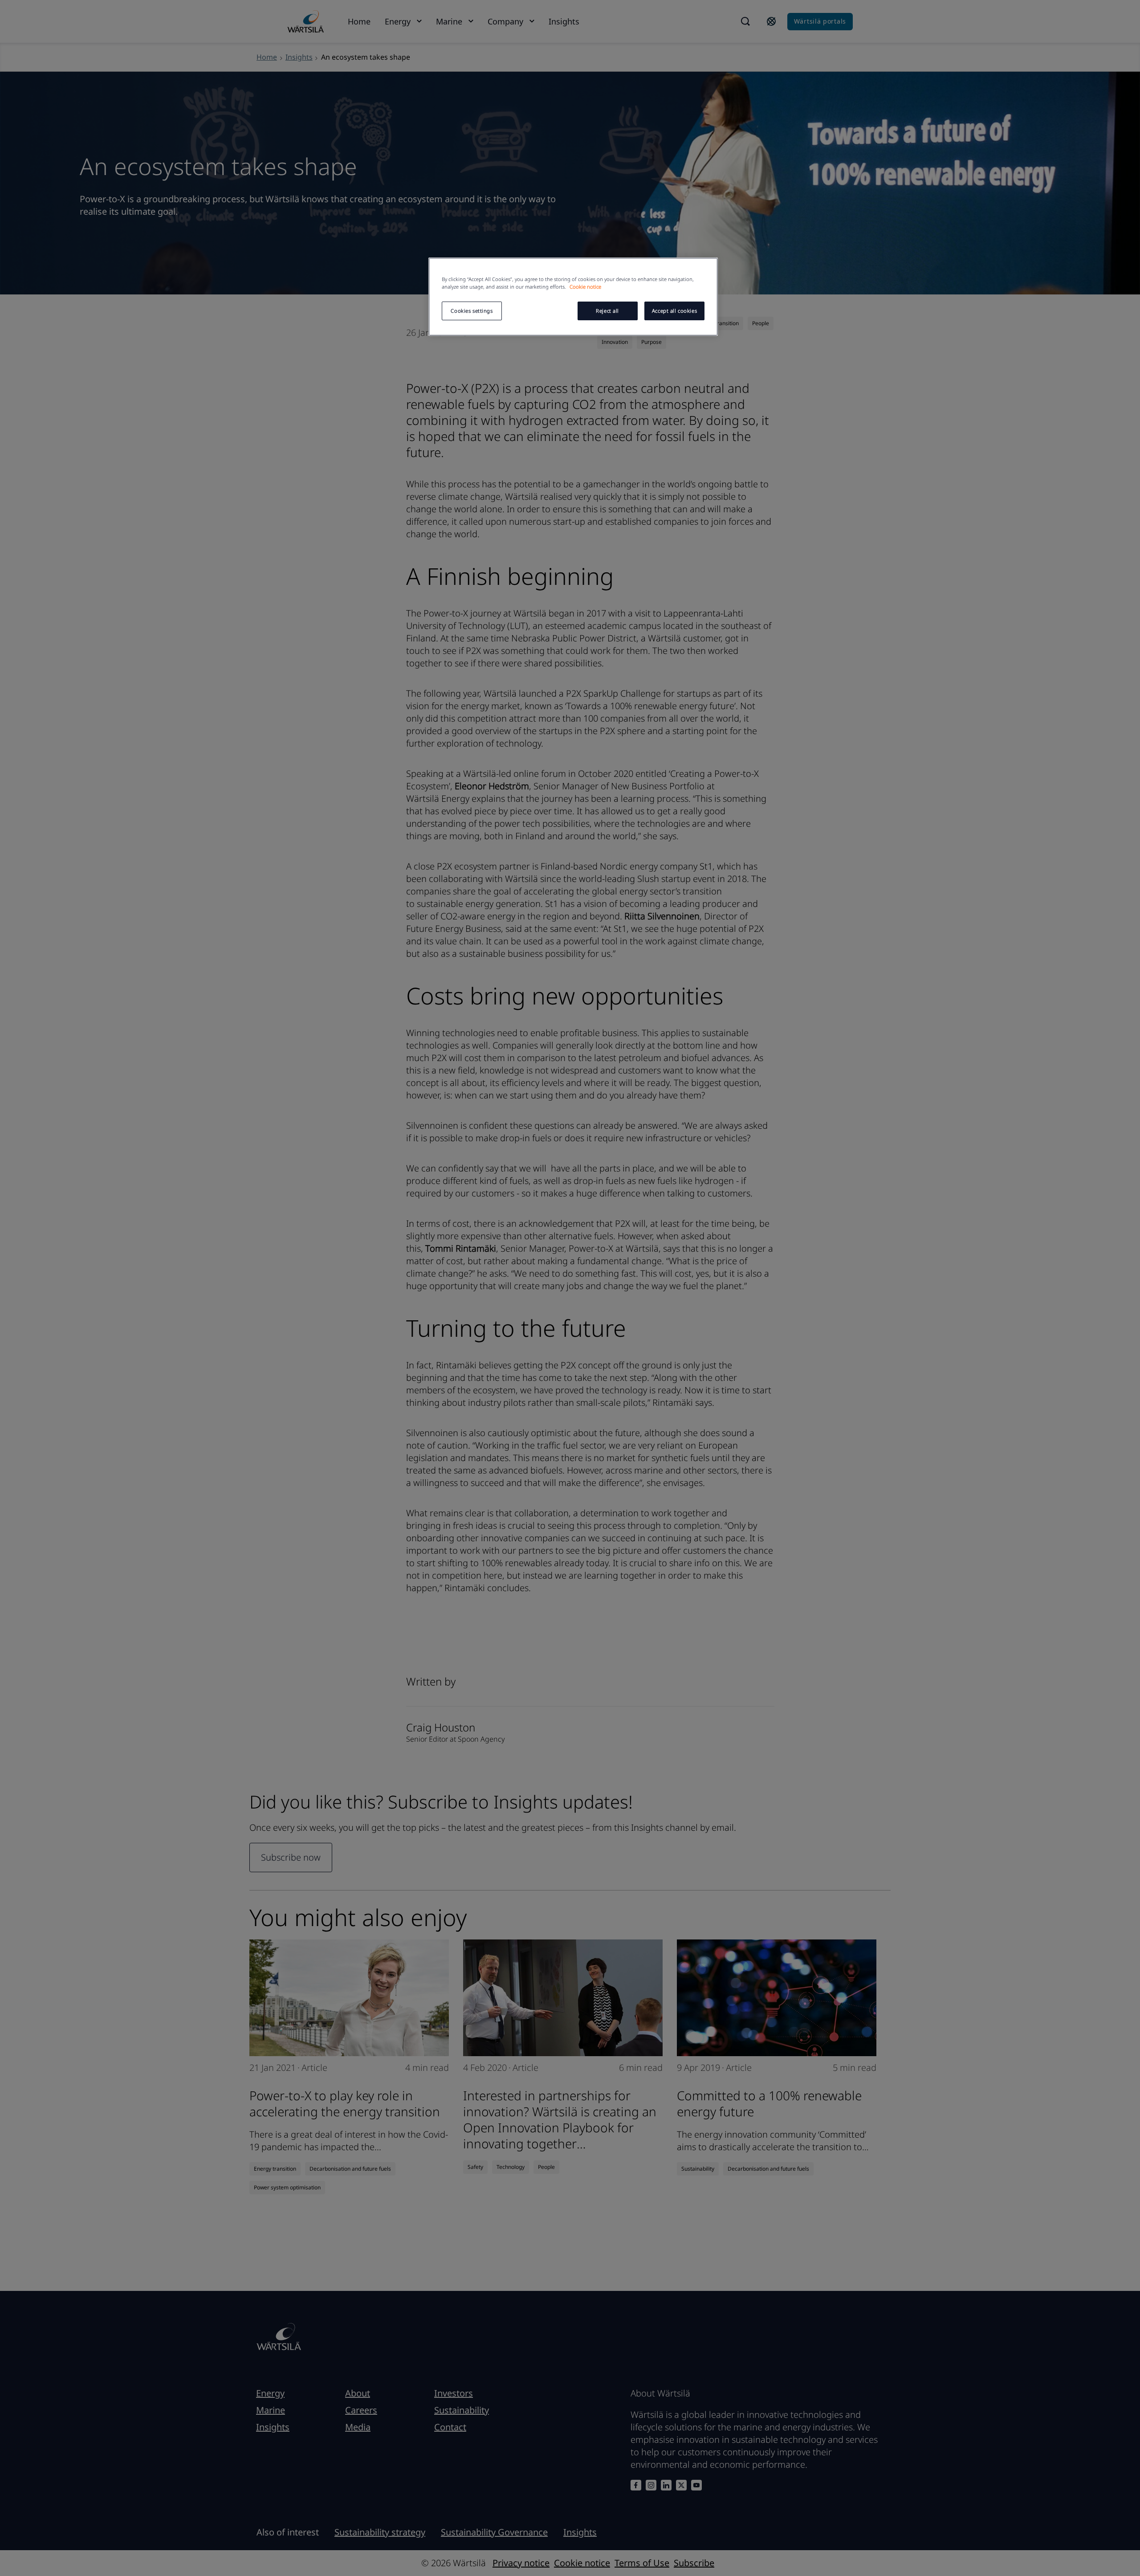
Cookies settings (472, 311)
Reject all (607, 311)
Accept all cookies (674, 311)
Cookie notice (585, 287)
